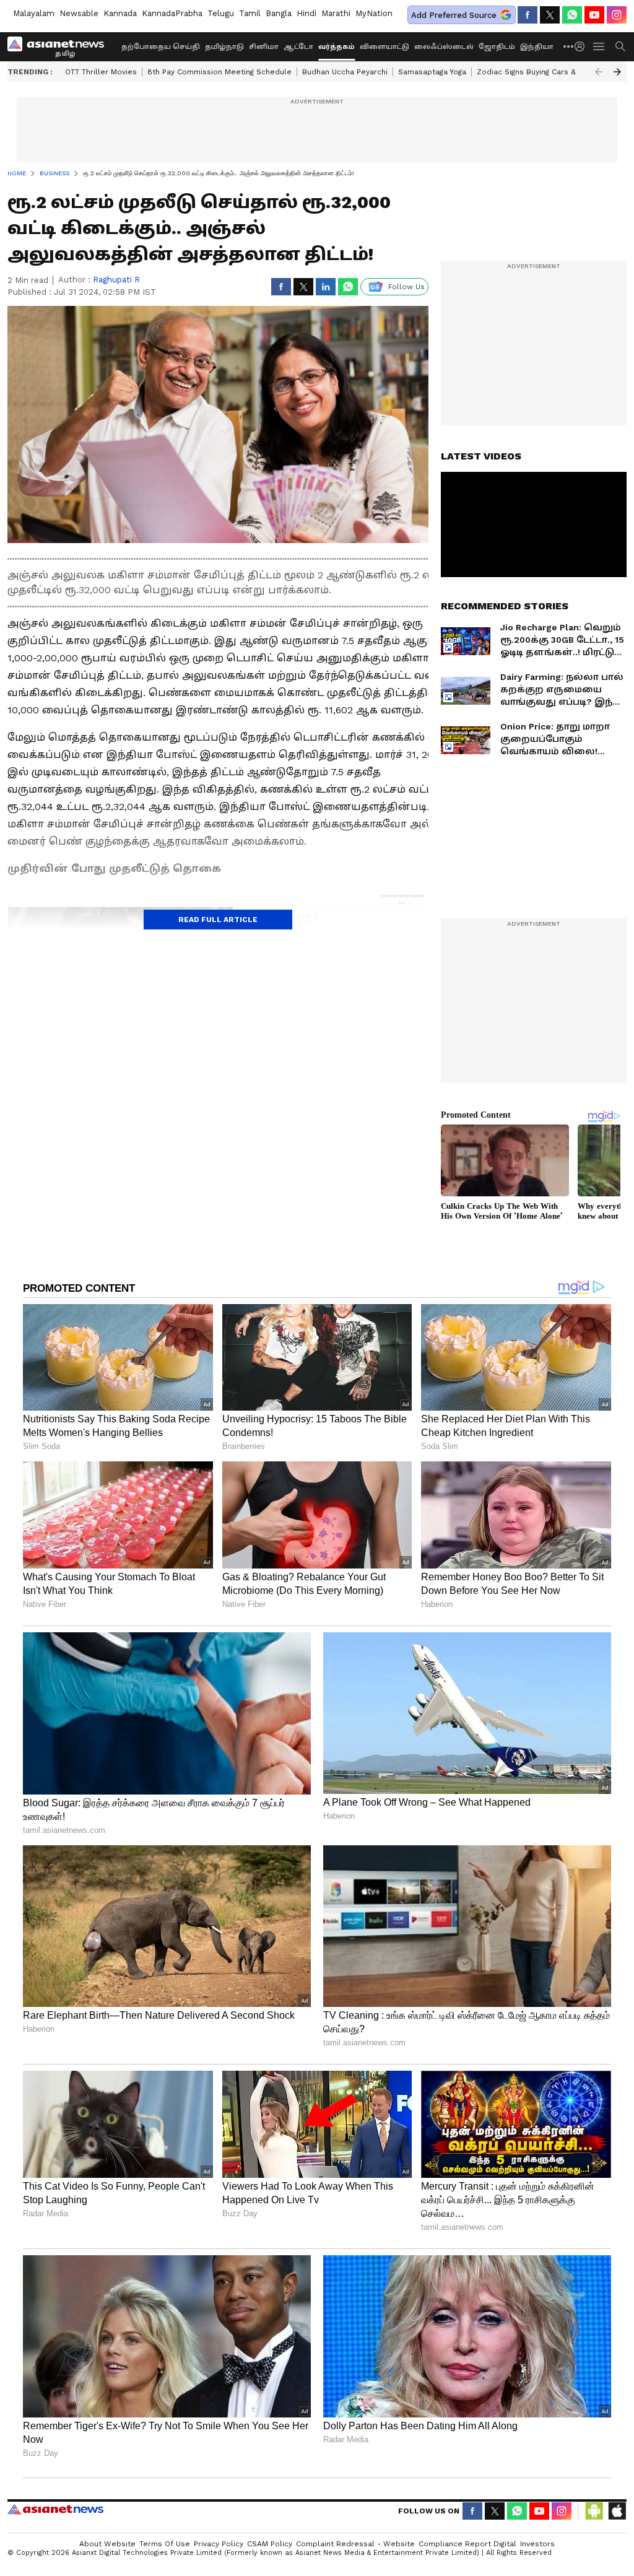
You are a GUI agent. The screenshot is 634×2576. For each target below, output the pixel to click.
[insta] (617, 15)
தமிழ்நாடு (224, 47)
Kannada (120, 13)
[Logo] (60, 46)
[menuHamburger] (599, 46)
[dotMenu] (569, 46)
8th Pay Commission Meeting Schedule (219, 72)
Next (617, 72)
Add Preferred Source (454, 15)
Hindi (306, 13)
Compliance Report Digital (467, 2544)
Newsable (79, 13)
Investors (537, 2544)
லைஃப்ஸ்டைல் (444, 47)
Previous (599, 72)
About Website (107, 2544)
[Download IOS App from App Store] (617, 2511)
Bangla (279, 13)
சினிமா (264, 47)
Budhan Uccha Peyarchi (345, 72)
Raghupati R (116, 280)
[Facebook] (528, 15)
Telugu (221, 13)
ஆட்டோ (298, 47)
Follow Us (406, 287)
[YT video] (594, 15)
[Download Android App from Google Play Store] (594, 2511)
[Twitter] (550, 15)
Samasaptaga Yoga (432, 72)
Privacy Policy (219, 2544)
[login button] (583, 46)
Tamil (250, 13)
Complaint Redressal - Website (355, 2544)
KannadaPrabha (172, 13)
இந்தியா (537, 47)
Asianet (55, 2509)
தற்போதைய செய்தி (161, 47)
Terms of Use (165, 2544)
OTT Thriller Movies (101, 72)
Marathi (336, 13)
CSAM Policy (270, 2544)
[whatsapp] (572, 15)
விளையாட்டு (384, 47)
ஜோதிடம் (497, 47)
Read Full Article (218, 920)
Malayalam (34, 13)
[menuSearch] (620, 46)
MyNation (374, 13)
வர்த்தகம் (337, 47)
